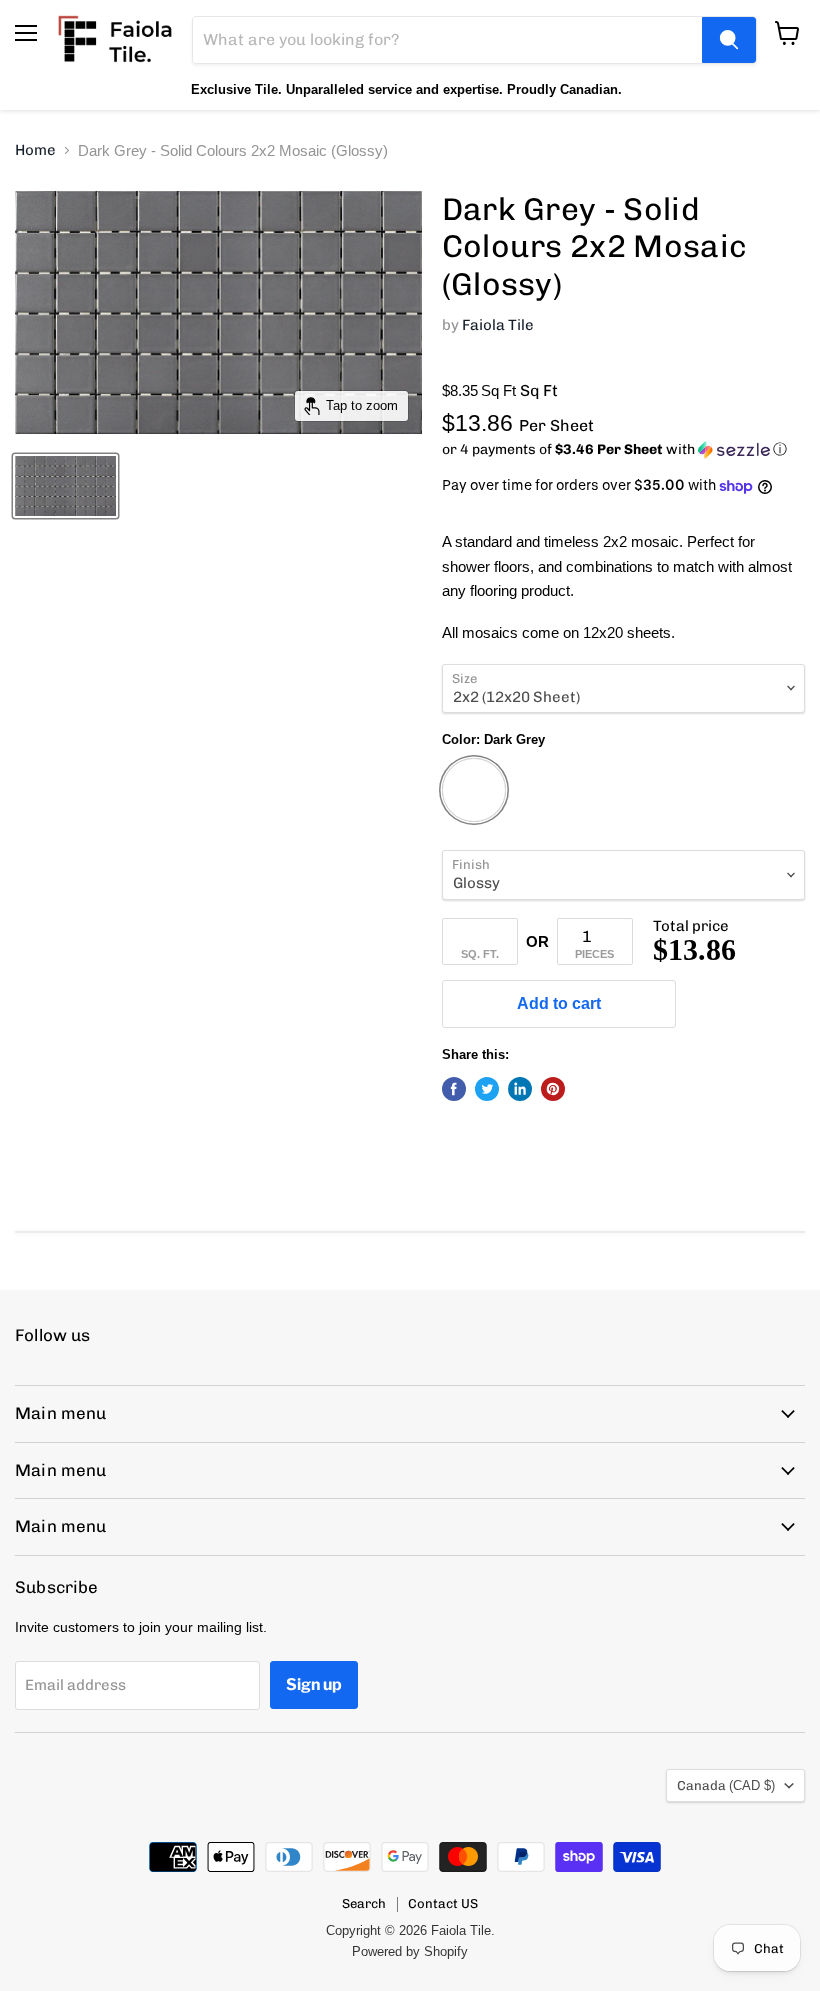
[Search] (729, 40)
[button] (623, 450)
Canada (726, 1785)
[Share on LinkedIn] (520, 1089)
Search (364, 1903)
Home (35, 150)
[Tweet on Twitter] (487, 1089)
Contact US (443, 1903)
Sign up (314, 1684)
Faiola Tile (498, 325)
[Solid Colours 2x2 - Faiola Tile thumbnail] (65, 486)
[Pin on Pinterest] (553, 1089)
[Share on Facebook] (454, 1089)
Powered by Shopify (410, 1951)
